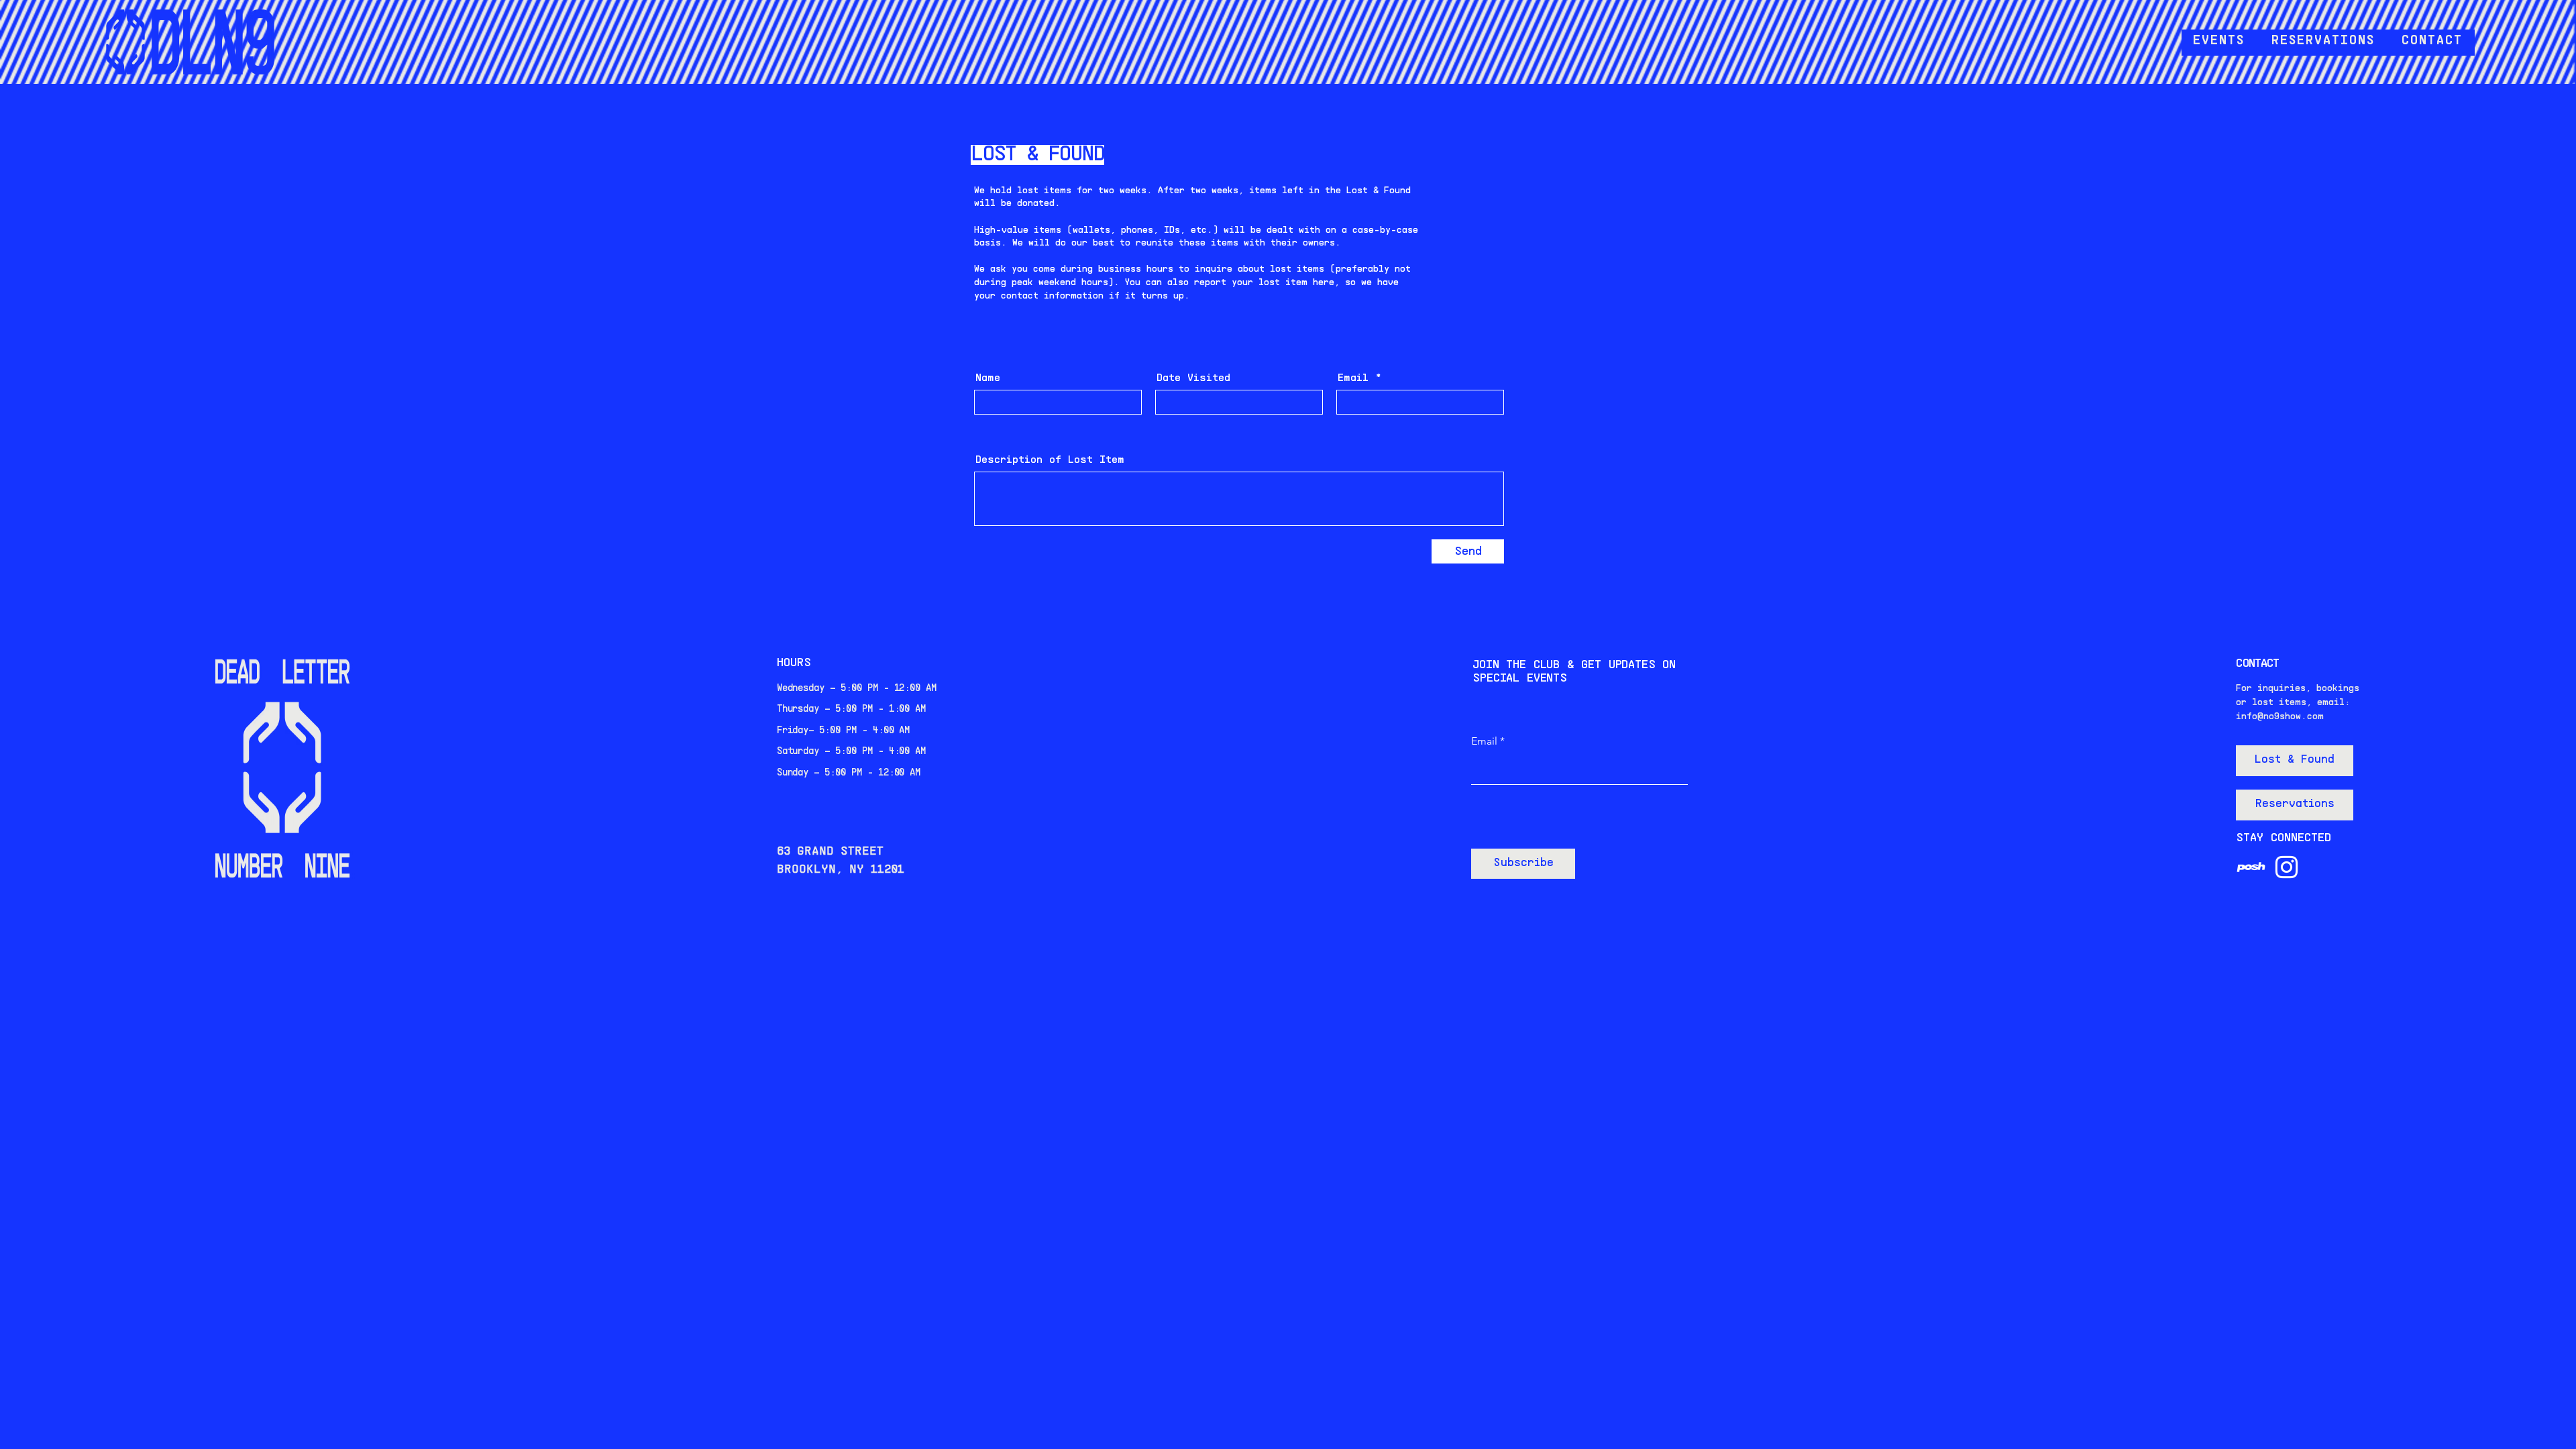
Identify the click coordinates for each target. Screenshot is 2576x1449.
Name (988, 378)
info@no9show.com (2280, 717)
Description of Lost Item (1050, 460)
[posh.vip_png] (2251, 867)
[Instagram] (2287, 867)
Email (1353, 378)
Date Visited (1193, 378)
